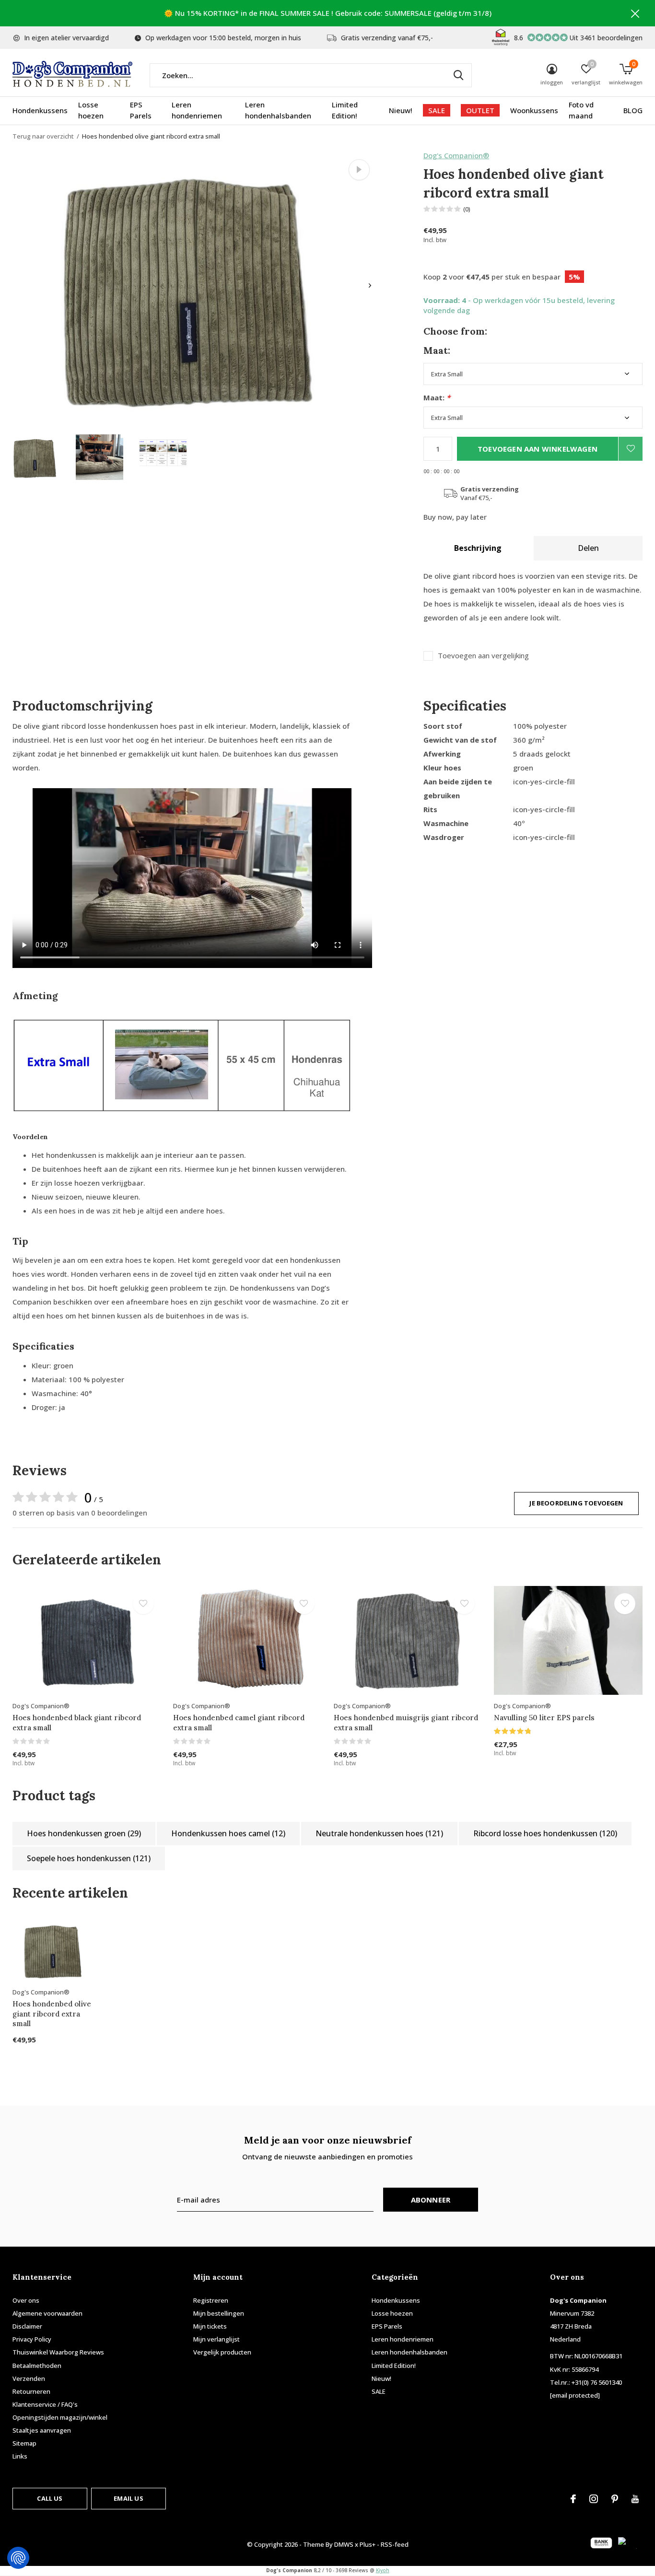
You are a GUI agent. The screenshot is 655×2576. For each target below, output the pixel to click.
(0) (467, 209)
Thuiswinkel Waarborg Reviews (58, 2352)
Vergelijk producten (222, 2352)
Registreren (211, 2300)
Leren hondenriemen (197, 110)
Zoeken (458, 75)
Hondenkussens (40, 110)
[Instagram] (594, 2499)
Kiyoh (383, 2570)
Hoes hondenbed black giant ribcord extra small (77, 1723)
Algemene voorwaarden (47, 2313)
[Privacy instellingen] (18, 2558)
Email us (128, 2498)
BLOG (633, 110)
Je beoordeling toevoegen (576, 1503)
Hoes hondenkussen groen (84, 1833)
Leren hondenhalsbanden (278, 110)
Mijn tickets (210, 2326)
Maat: (437, 398)
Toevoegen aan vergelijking (483, 656)
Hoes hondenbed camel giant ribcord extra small (239, 1723)
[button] (36, 457)
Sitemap (24, 2443)
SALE (437, 110)
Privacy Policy (32, 2339)
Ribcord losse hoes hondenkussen (545, 1833)
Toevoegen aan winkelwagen (538, 449)
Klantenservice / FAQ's (45, 2404)
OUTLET (480, 110)
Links (20, 2456)
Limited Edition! (345, 110)
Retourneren (31, 2391)
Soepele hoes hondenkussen (89, 1858)
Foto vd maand (581, 110)
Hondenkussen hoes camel (228, 1833)
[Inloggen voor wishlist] (631, 449)
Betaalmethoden (37, 2366)
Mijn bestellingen (219, 2313)
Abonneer (431, 2200)
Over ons (26, 2300)
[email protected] (575, 2395)
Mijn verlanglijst (216, 2339)
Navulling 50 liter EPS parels (544, 1718)
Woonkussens (534, 110)
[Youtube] (635, 2499)
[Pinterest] (615, 2499)
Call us (50, 2498)
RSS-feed (395, 2544)
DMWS (344, 2544)
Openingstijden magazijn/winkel (60, 2417)
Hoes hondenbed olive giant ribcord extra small (52, 2014)
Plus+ (368, 2544)
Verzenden (29, 2378)
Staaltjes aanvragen (42, 2430)
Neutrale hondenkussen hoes (379, 1833)
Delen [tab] (588, 548)
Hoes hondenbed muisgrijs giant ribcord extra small (406, 1723)
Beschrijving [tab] (478, 548)
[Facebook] (573, 2499)
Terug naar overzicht (43, 136)
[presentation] (370, 286)
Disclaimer (27, 2326)
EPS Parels (141, 110)
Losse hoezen (91, 110)
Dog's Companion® (456, 155)
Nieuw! (401, 110)
